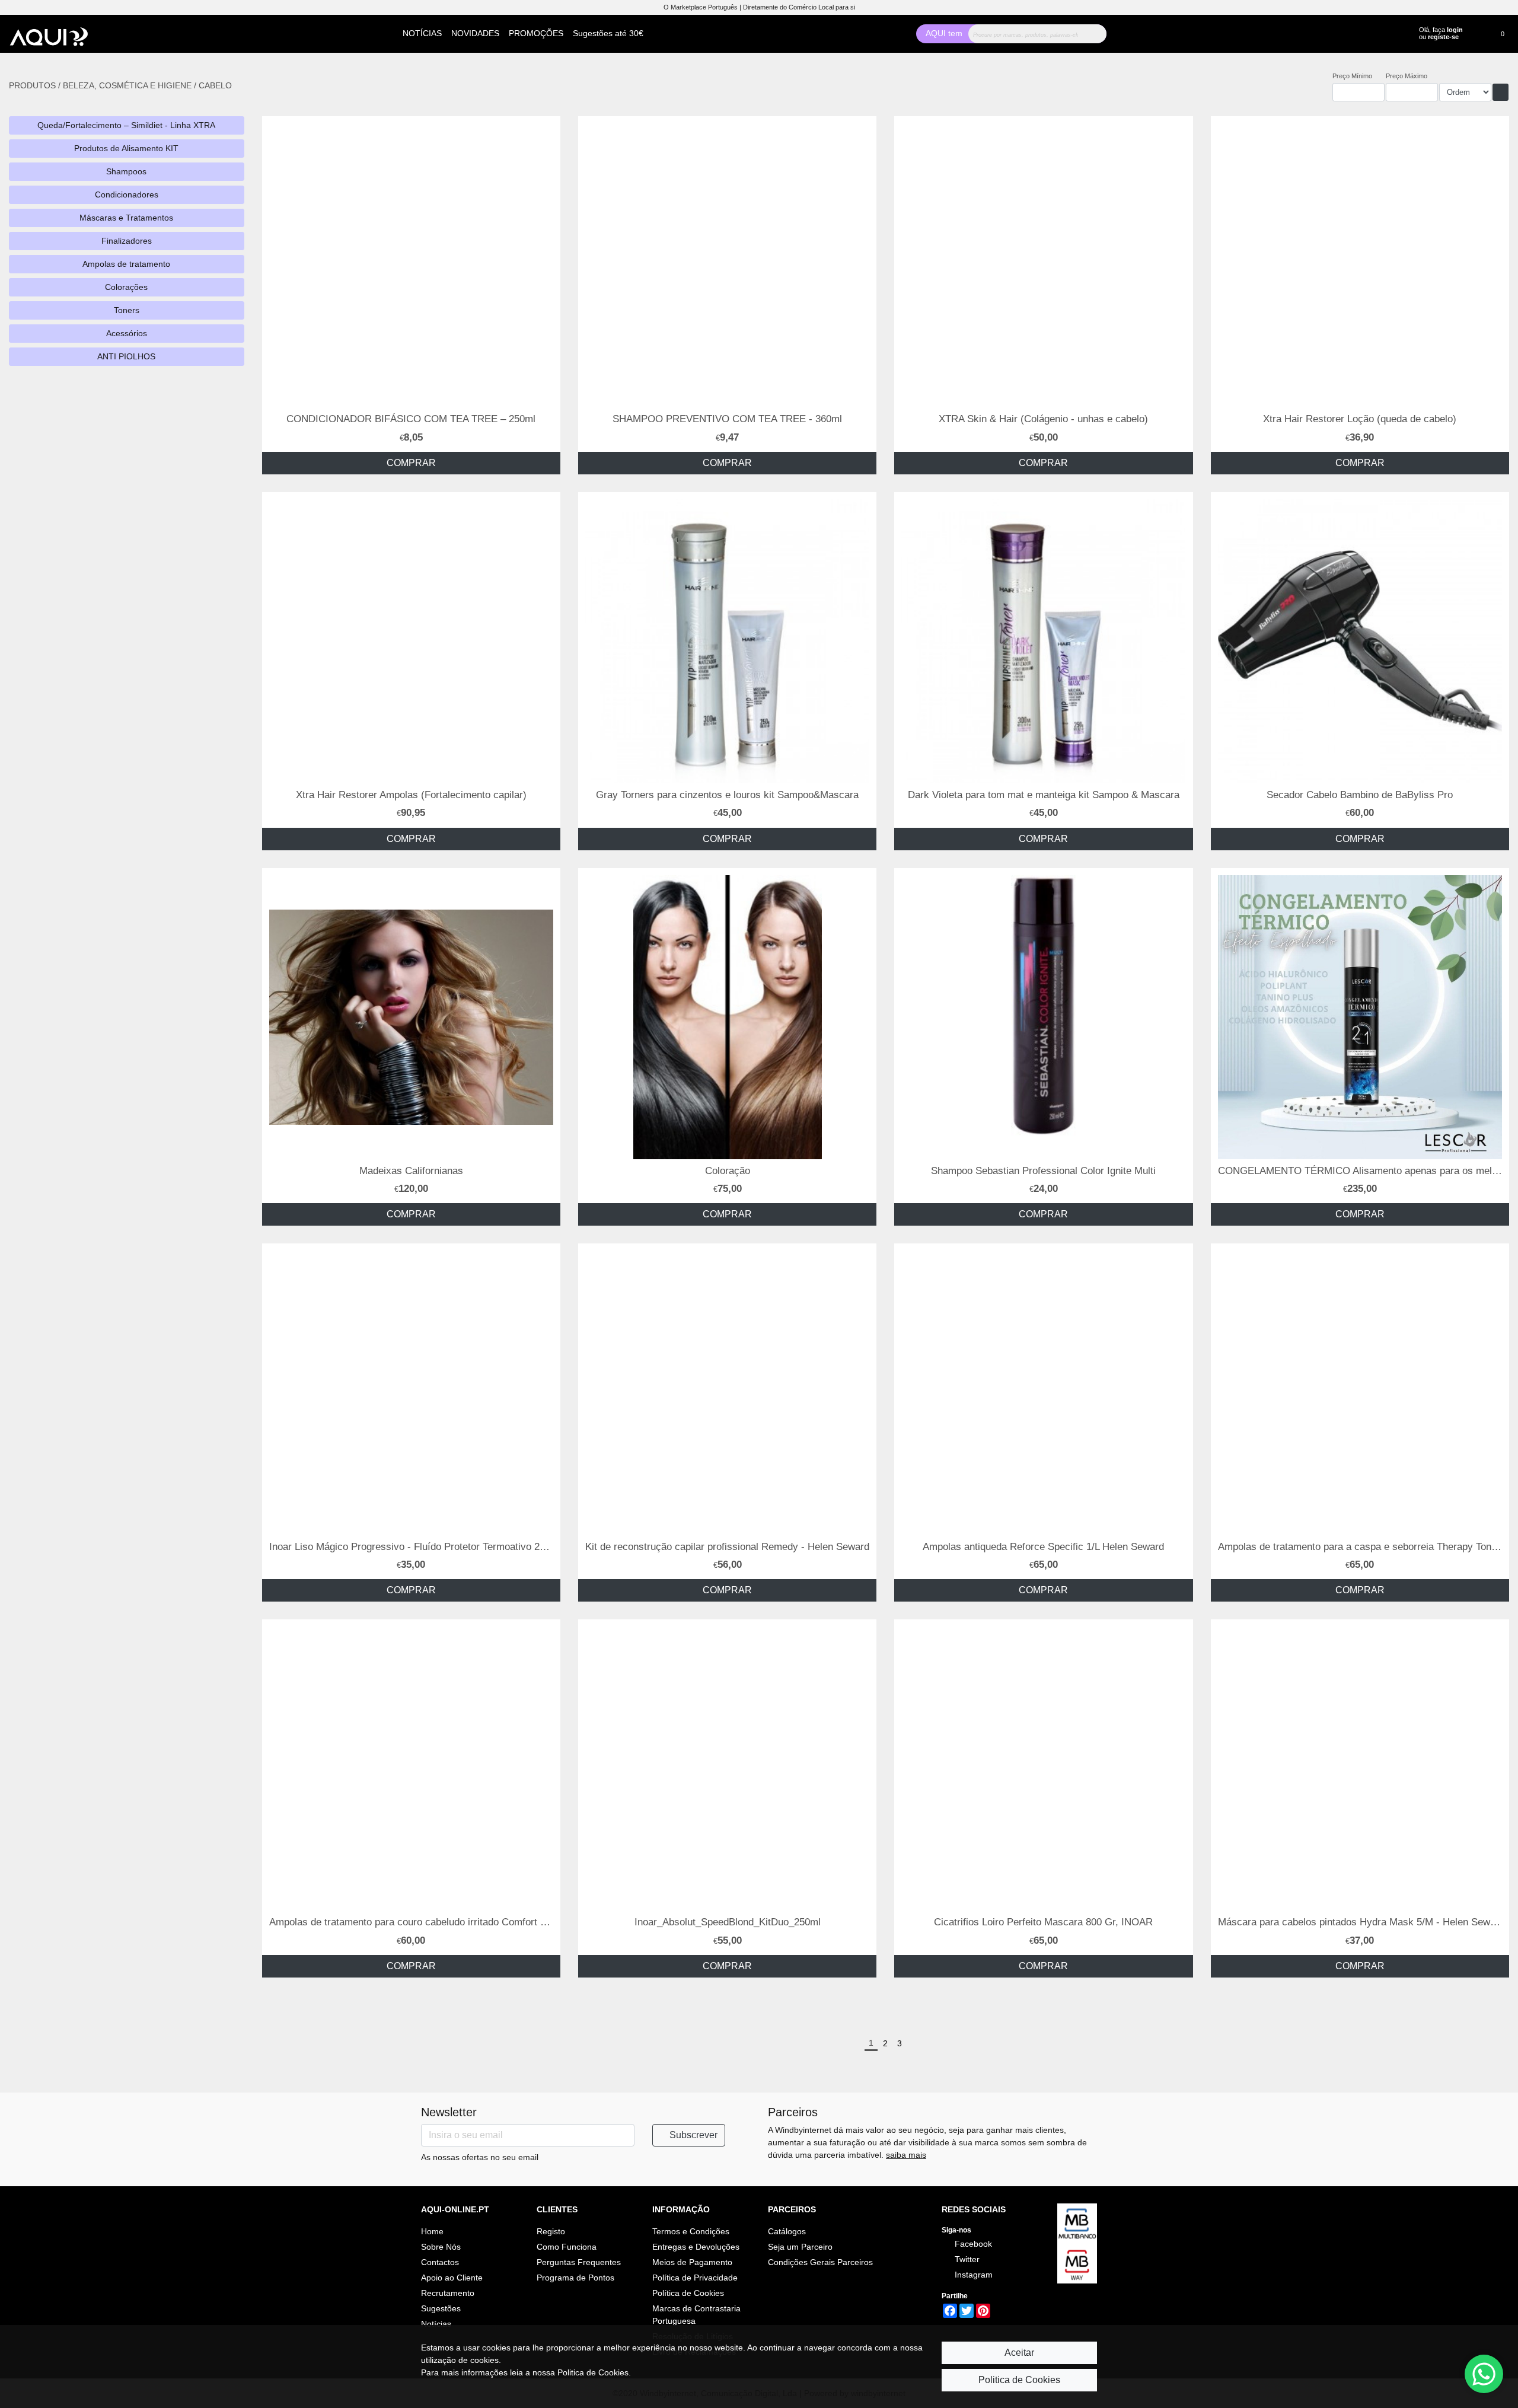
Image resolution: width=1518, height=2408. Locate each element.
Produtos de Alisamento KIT (126, 148)
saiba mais (906, 2155)
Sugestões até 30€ (608, 33)
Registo (551, 2231)
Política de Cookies (688, 2293)
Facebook (972, 2244)
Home (432, 2231)
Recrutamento (448, 2293)
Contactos (440, 2262)
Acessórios (127, 333)
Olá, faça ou (1441, 33)
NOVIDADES (475, 33)
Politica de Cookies (1019, 2380)
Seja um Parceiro (800, 2247)
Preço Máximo (1407, 76)
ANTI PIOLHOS (126, 356)
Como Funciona (567, 2247)
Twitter (966, 2259)
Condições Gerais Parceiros (820, 2262)
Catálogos (787, 2231)
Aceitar (1019, 2353)
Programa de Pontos (575, 2278)
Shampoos (126, 171)
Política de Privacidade (695, 2278)
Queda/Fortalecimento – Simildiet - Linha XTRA (126, 125)
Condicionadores (127, 194)
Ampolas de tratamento (126, 264)
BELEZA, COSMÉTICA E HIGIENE (128, 85)
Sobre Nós (441, 2247)
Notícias (436, 2324)
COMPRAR (411, 463)
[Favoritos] (1476, 32)
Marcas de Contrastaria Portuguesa (696, 2315)
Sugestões (441, 2308)
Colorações (126, 287)
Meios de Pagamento (692, 2262)
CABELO (215, 85)
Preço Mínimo (1352, 76)
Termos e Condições (691, 2231)
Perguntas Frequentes (579, 2262)
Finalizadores (127, 241)
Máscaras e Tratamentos (126, 218)
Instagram (972, 2275)
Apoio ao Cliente (452, 2278)
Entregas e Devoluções (696, 2247)
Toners (127, 310)
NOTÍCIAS (422, 33)
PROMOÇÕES (536, 33)
